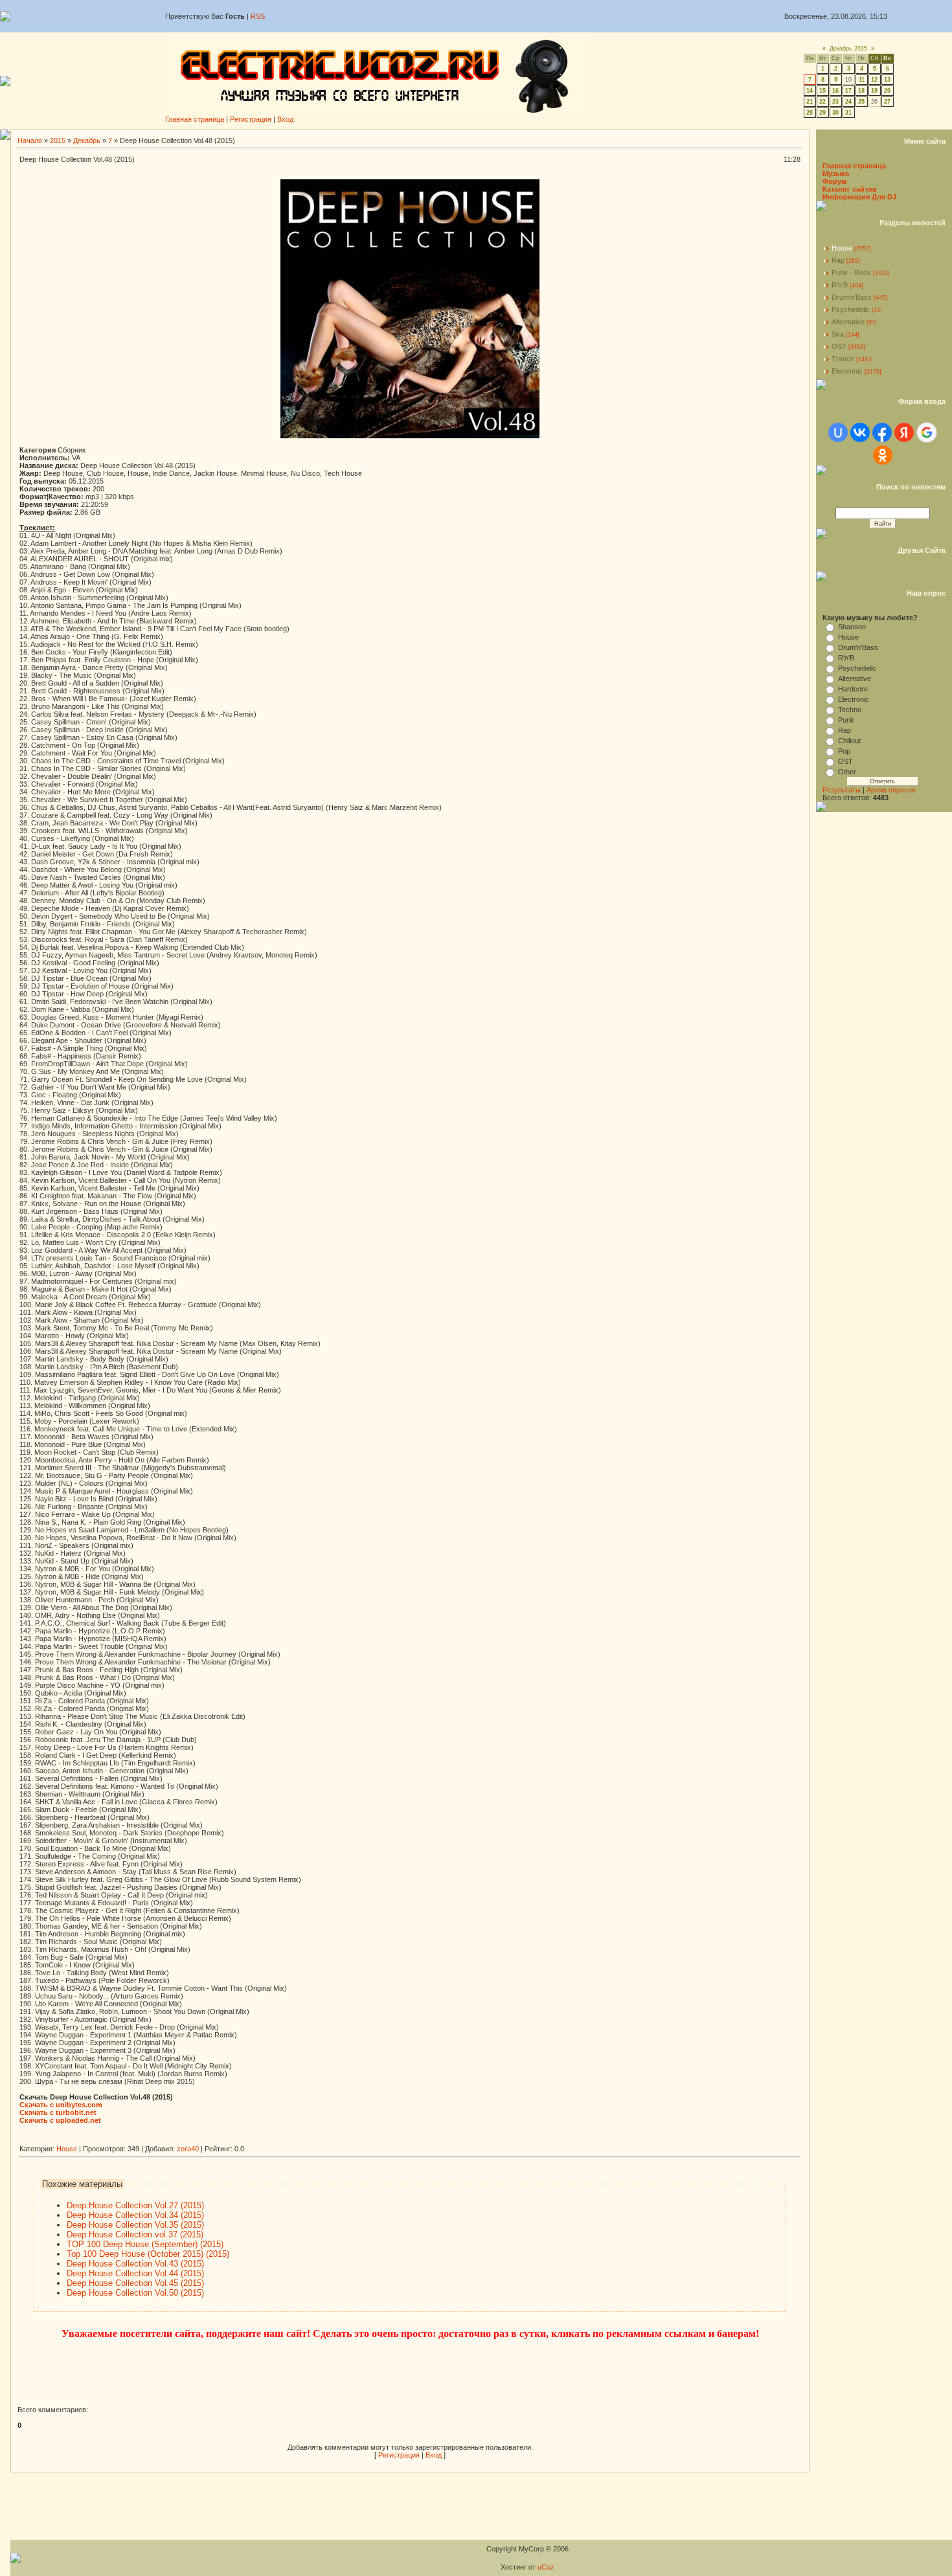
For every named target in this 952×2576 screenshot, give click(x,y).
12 (874, 80)
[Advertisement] (255, 2140)
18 (861, 91)
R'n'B (840, 285)
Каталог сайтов (850, 189)
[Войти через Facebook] (882, 432)
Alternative (848, 322)
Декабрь (87, 140)
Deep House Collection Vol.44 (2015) (135, 2273)
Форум (834, 181)
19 (874, 91)
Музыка (836, 174)
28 (810, 113)
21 (810, 102)
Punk (846, 720)
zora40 (188, 2149)
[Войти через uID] (838, 432)
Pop (844, 751)
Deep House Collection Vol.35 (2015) (135, 2225)
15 (822, 91)
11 (862, 80)
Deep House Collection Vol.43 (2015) (135, 2264)
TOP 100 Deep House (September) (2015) (145, 2244)
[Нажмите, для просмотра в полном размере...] (410, 436)
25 (861, 102)
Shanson (852, 627)
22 (822, 102)
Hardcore (853, 689)
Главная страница (195, 119)
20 (887, 91)
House (67, 2149)
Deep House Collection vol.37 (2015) (135, 2234)
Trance (843, 359)
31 (848, 113)
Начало (30, 140)
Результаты (842, 790)
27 (887, 102)
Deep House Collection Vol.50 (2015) (135, 2293)
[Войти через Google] (927, 432)
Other (847, 772)
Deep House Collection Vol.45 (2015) (135, 2283)
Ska (838, 334)
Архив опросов (891, 790)
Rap (838, 260)
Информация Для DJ (859, 197)
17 (848, 91)
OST (839, 346)
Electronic (847, 371)
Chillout (849, 741)
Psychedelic (851, 309)
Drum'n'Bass (852, 297)
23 (835, 102)
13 (887, 80)
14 (810, 91)
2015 (58, 140)
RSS (258, 16)
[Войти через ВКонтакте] (860, 432)
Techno (850, 710)
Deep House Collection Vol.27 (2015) (135, 2205)
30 (835, 113)
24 (848, 102)
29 (822, 113)
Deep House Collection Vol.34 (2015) (135, 2215)
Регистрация (251, 119)
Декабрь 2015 (848, 49)
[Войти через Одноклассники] (883, 455)
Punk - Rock (851, 273)
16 (835, 91)
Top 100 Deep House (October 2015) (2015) (148, 2254)
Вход (285, 119)
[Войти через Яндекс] (904, 432)
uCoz (546, 2567)
